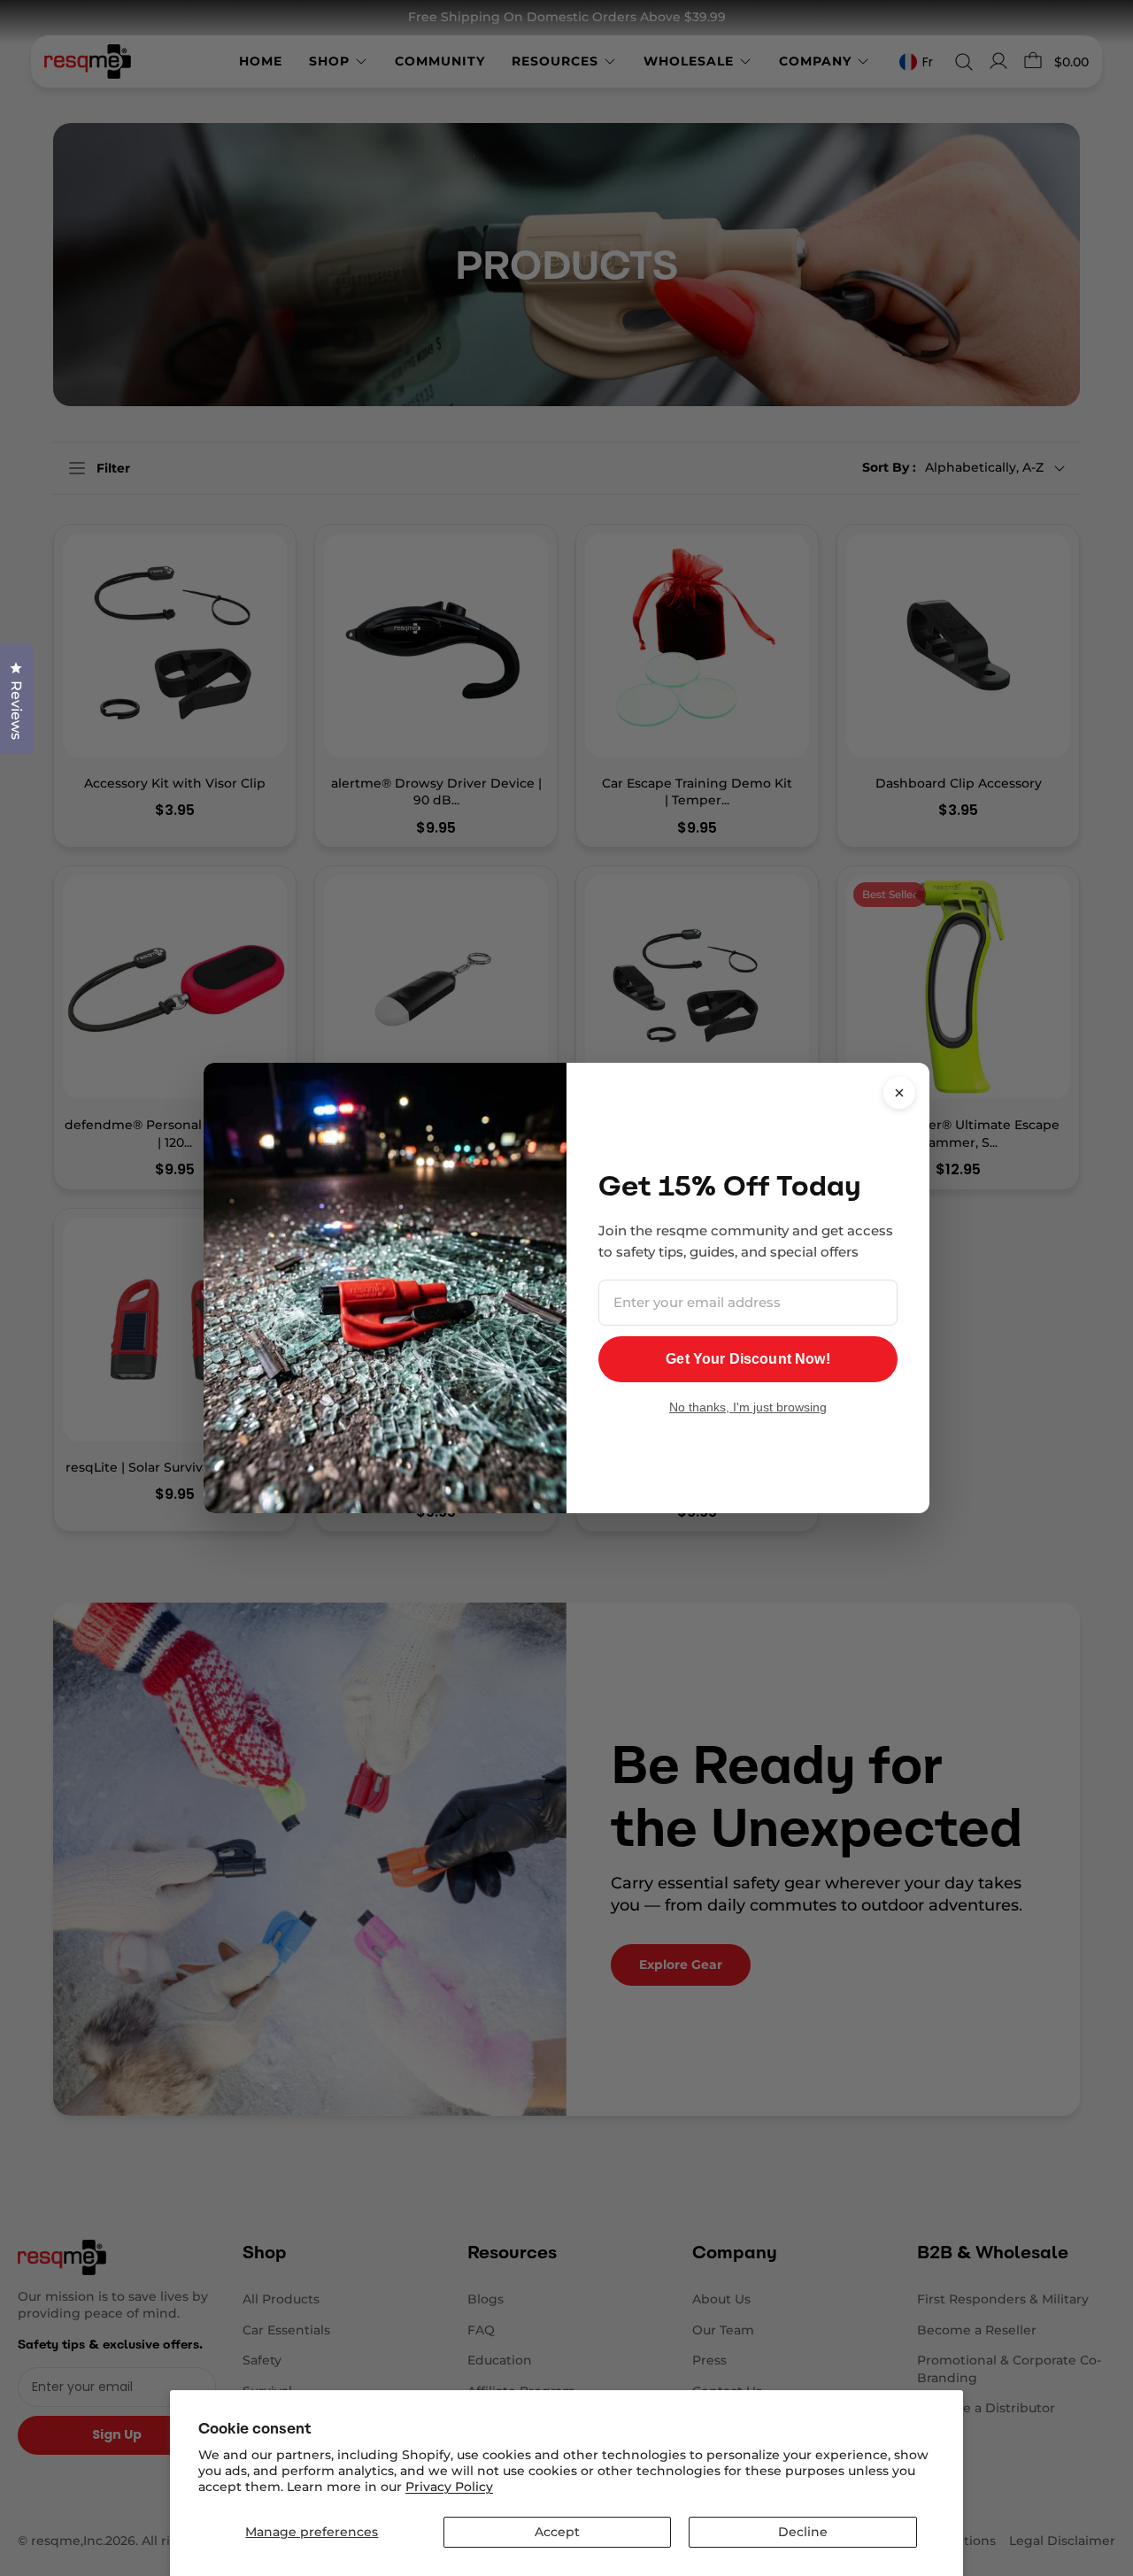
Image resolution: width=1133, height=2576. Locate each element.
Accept (557, 2532)
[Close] (899, 1093)
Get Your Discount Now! (748, 1359)
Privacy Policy (449, 2487)
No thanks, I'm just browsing (748, 1407)
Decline (803, 2532)
